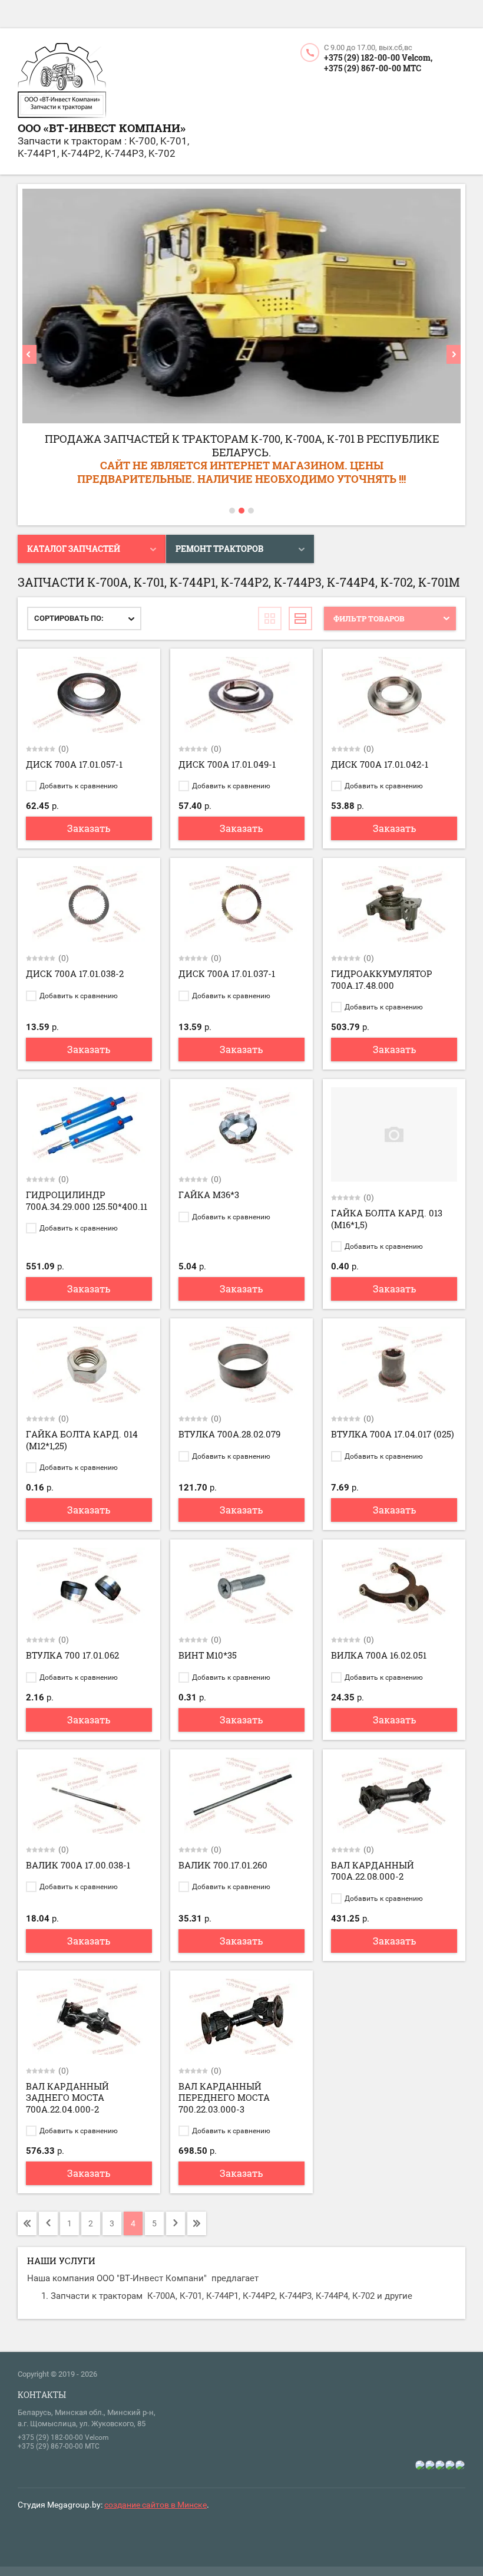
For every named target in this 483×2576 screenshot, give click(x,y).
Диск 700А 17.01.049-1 (227, 764)
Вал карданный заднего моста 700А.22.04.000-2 (67, 2098)
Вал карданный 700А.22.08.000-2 (373, 1871)
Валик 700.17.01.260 (223, 1865)
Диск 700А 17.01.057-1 (74, 764)
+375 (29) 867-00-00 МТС (373, 68)
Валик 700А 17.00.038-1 (78, 1865)
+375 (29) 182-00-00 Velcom (63, 2437)
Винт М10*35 (208, 1655)
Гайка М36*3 (209, 1195)
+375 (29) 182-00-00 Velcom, (378, 57)
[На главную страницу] (62, 82)
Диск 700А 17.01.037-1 (227, 973)
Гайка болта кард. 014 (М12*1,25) (82, 1440)
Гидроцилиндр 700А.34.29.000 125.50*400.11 (87, 1200)
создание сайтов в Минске (156, 2505)
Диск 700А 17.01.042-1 (380, 764)
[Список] (300, 618)
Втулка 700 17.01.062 (72, 1655)
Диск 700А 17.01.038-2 (75, 973)
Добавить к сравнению (78, 786)
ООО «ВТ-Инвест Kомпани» (102, 128)
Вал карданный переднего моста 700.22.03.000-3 (224, 2098)
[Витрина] (270, 618)
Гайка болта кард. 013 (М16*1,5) (387, 1219)
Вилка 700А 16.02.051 (379, 1655)
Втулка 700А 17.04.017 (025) (393, 1434)
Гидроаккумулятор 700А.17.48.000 (382, 979)
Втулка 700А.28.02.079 (229, 1434)
